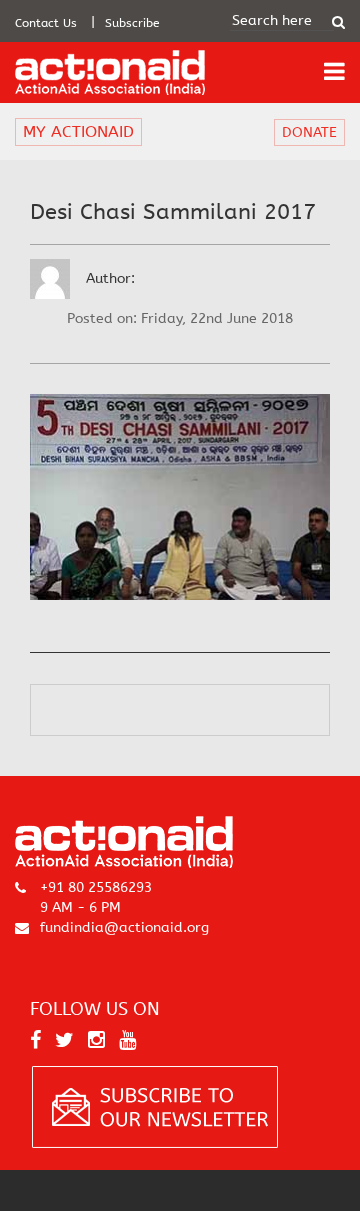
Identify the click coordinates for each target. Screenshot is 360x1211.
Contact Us (46, 23)
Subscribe (132, 23)
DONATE (309, 132)
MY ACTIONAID (78, 131)
